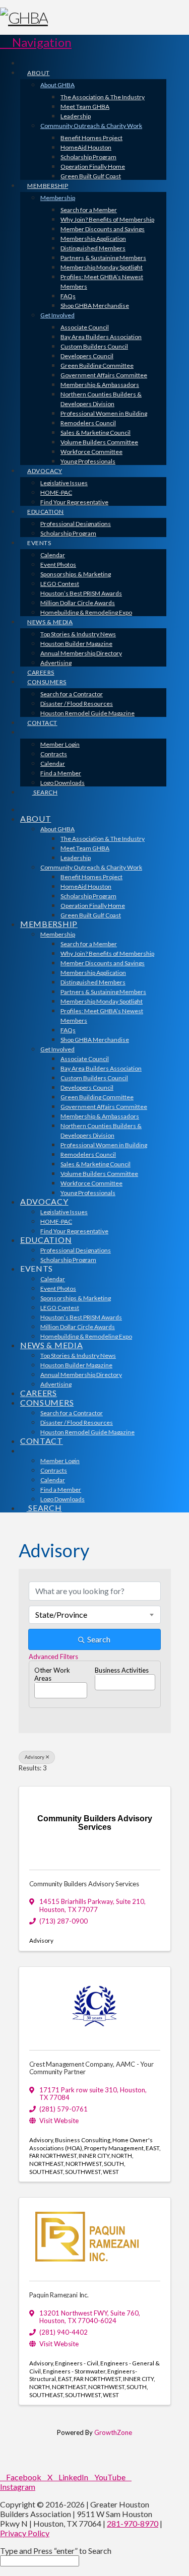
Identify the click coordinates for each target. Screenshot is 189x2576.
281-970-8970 (133, 2523)
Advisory (35, 1757)
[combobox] (95, 1615)
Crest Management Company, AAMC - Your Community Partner (91, 2068)
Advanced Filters (53, 1657)
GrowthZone (113, 2432)
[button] (36, 42)
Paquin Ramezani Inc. (59, 2295)
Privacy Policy (25, 2533)
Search (99, 1639)
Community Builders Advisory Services (84, 1884)
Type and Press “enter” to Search (56, 2551)
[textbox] (37, 1687)
